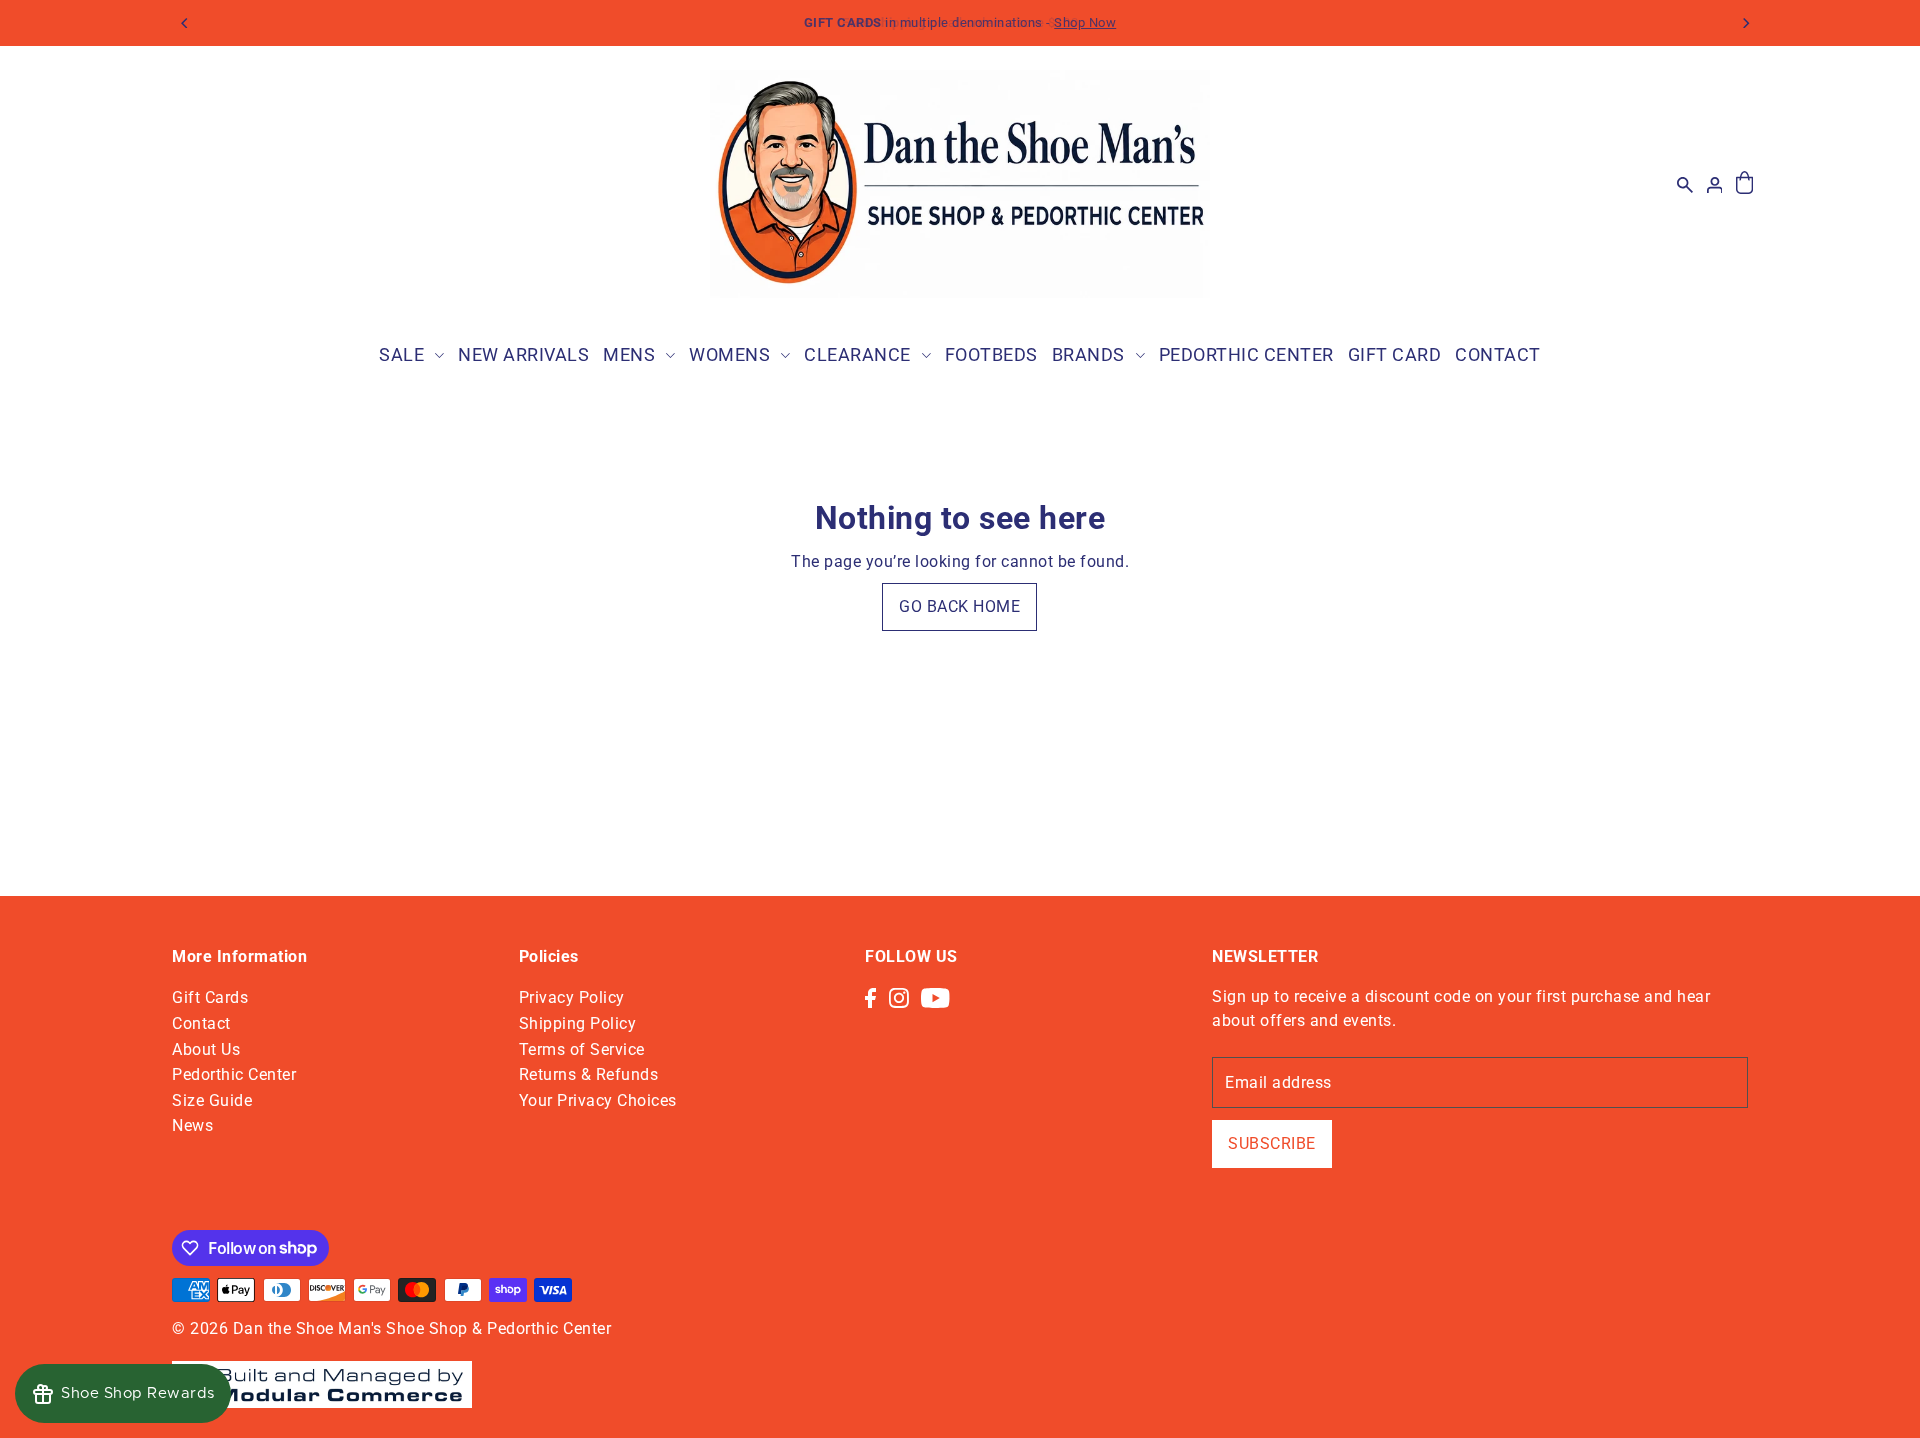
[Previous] (185, 23)
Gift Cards (210, 997)
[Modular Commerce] (322, 1373)
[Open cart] (1744, 183)
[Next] (1745, 23)
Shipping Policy (578, 1023)
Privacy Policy (572, 997)
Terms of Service (582, 1049)
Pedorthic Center (234, 1074)
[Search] (1685, 184)
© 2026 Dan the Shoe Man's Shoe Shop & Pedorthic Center (391, 1328)
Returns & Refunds (589, 1074)
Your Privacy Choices (598, 1100)
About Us (206, 1049)
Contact (201, 1023)
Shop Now (1085, 22)
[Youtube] (935, 997)
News (192, 1125)
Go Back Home (959, 606)
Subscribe (1272, 1143)
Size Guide (212, 1100)
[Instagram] (899, 997)
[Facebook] (870, 997)
